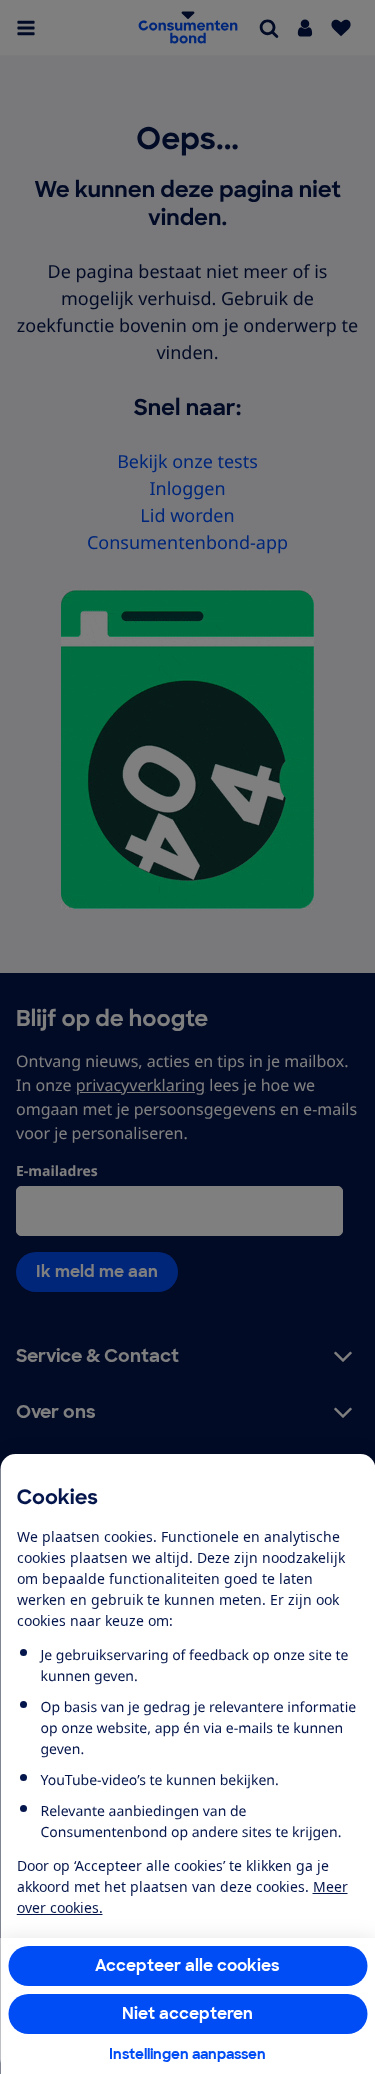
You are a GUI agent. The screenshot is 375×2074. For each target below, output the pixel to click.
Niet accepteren (187, 2013)
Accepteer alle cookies (187, 1965)
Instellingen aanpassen (187, 2054)
